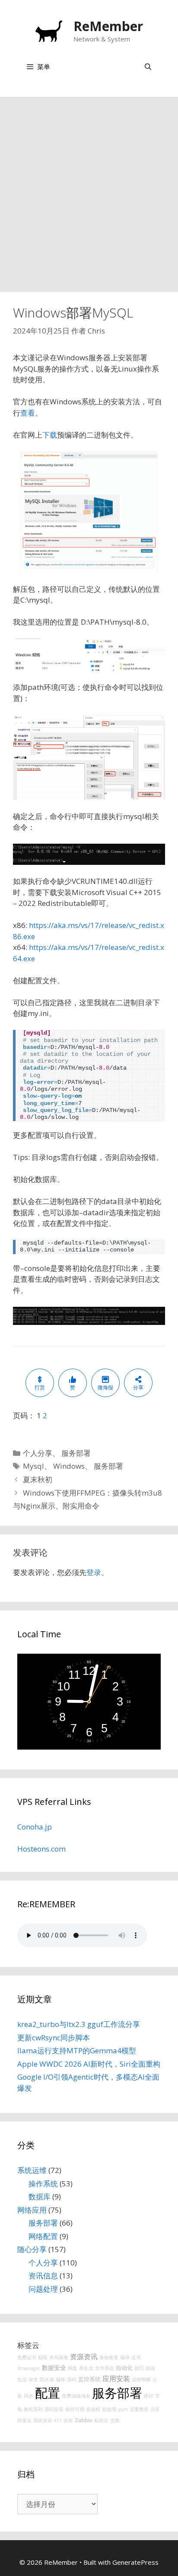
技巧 (139, 2368)
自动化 (124, 2368)
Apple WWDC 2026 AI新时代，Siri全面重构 (89, 2064)
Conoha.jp (35, 1827)
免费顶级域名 (76, 2396)
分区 (155, 2409)
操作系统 (43, 2184)
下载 (50, 435)
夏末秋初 (38, 1479)
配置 (48, 2393)
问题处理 (43, 2289)
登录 (94, 1572)
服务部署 (76, 1453)
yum (123, 2409)
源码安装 (54, 2409)
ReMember (108, 26)
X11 (58, 2420)
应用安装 (116, 2379)
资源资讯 (84, 2357)
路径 (149, 2396)
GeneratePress (135, 2562)
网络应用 (32, 2210)
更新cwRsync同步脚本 (54, 2038)
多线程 (93, 2409)
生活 (22, 2379)
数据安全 (54, 2368)
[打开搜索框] (148, 67)
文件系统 (105, 2368)
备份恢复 (109, 2357)
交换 (115, 2420)
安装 (68, 2420)
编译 (125, 2357)
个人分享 (38, 1453)
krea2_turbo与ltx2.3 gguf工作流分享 (79, 2024)
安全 (33, 2379)
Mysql (33, 1466)
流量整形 (139, 2409)
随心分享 (32, 2249)
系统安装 (43, 2420)
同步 (29, 2396)
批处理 (109, 2409)
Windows (69, 1466)
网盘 (73, 2368)
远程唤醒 (141, 2379)
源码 (72, 2379)
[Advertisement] (89, 190)
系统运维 (32, 2170)
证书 (136, 2357)
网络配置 (43, 2236)
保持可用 (75, 2409)
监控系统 (89, 2379)
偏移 (60, 2379)
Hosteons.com (41, 1849)
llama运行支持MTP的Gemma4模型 (77, 2050)
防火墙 (47, 2379)
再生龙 (86, 2368)
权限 (43, 2357)
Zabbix (84, 2420)
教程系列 (33, 2409)
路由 (150, 2368)
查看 (28, 413)
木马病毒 (59, 2357)
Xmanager (29, 2368)
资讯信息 (43, 2276)
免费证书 (27, 2357)
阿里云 (24, 2420)
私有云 (101, 2420)
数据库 (40, 2196)
